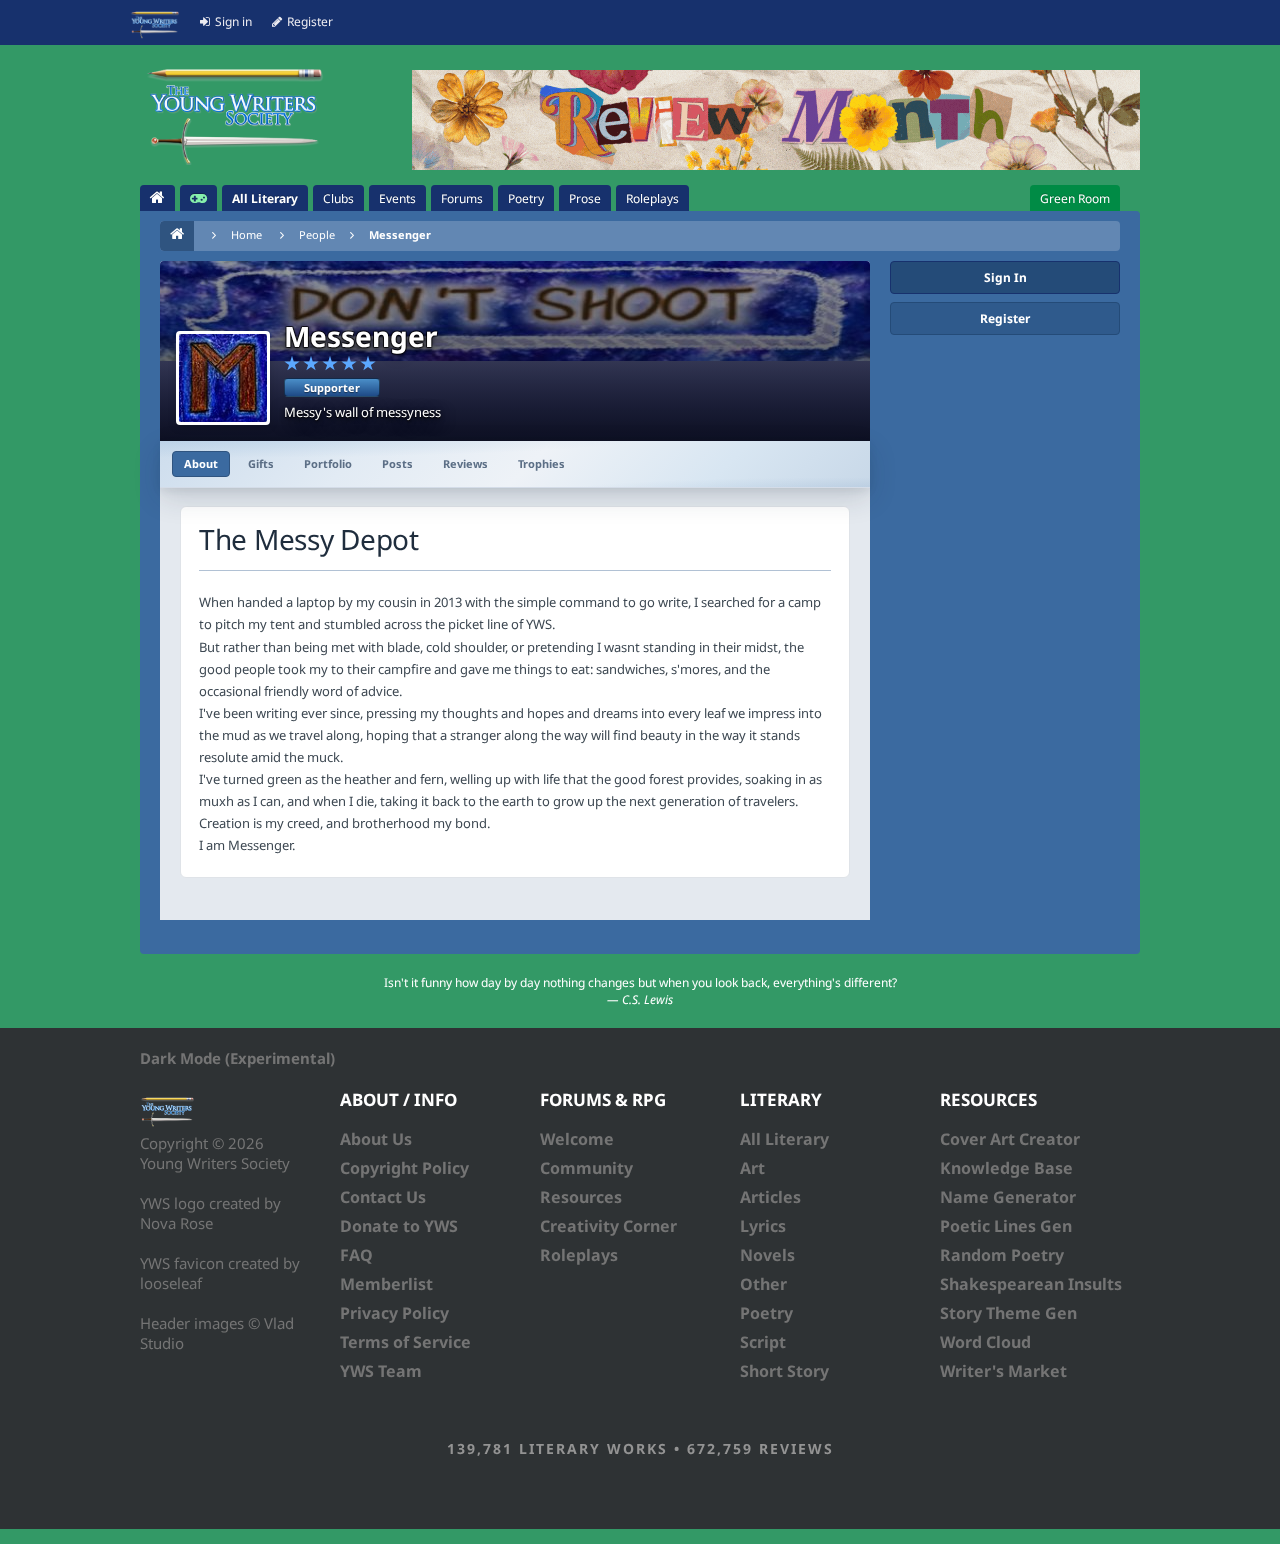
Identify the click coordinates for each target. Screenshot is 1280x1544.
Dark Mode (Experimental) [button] (237, 1058)
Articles (770, 1197)
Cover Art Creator (1010, 1139)
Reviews (465, 463)
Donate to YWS (399, 1226)
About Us (376, 1139)
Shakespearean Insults (1031, 1284)
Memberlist (386, 1284)
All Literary (784, 1139)
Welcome (577, 1139)
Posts (397, 463)
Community (586, 1168)
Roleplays (579, 1255)
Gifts (261, 463)
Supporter (332, 387)
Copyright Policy (404, 1168)
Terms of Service (405, 1342)
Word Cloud (985, 1342)
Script (763, 1342)
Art (752, 1168)
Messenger (400, 234)
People (317, 234)
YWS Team (381, 1371)
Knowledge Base (1006, 1168)
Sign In (1005, 277)
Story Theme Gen (1008, 1313)
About (201, 463)
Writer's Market (1003, 1371)
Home (246, 234)
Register (1005, 318)
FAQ (356, 1255)
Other (763, 1284)
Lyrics (763, 1226)
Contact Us (383, 1197)
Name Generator (1008, 1197)
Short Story (784, 1371)
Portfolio (328, 463)
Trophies (541, 463)
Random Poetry (1002, 1255)
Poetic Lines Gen (1006, 1226)
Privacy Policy (394, 1313)
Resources (581, 1197)
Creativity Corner (608, 1226)
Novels (767, 1255)
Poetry (766, 1313)
